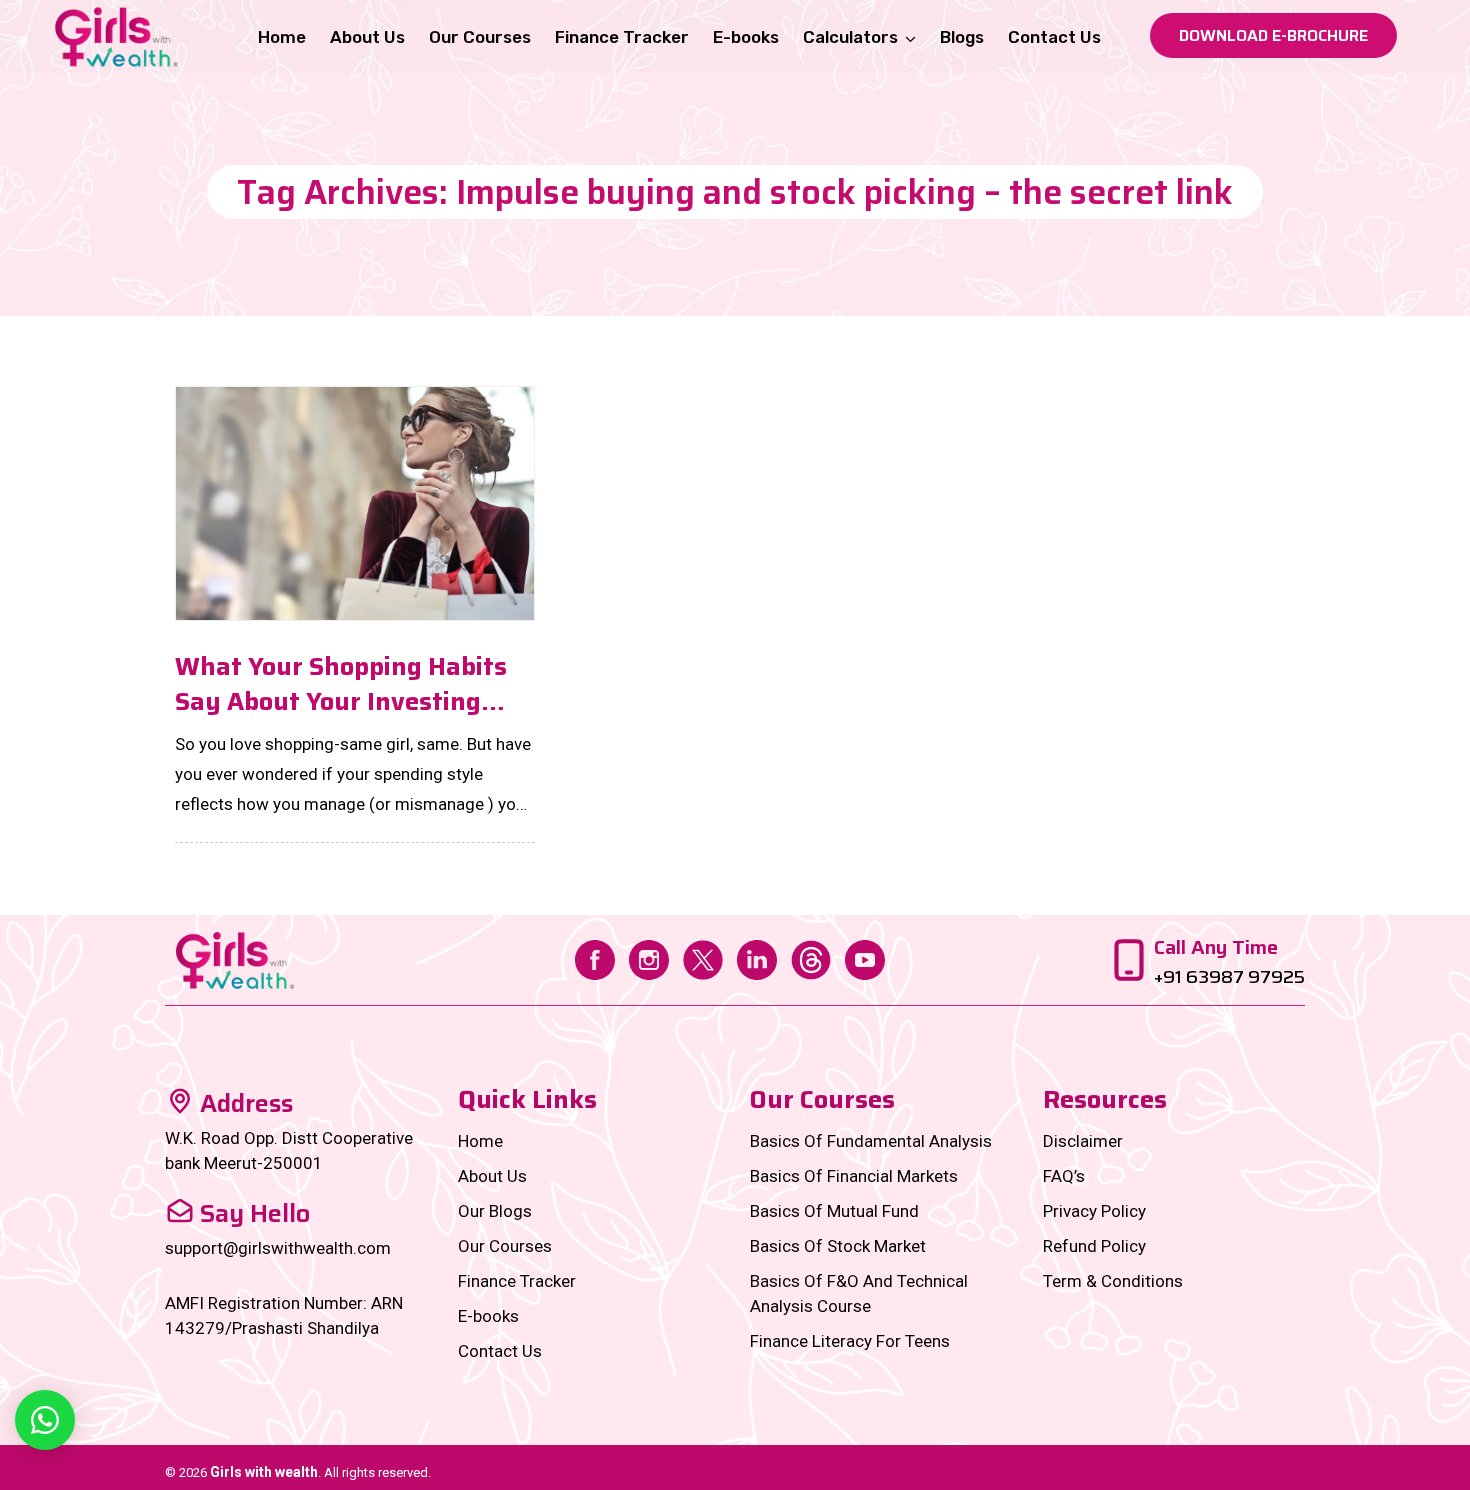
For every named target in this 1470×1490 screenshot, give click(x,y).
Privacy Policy (1094, 1211)
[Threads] (811, 958)
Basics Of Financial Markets (854, 1176)
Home (282, 37)
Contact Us (1054, 37)
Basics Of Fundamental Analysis (871, 1141)
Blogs (962, 37)
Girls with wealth (264, 1472)
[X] (703, 958)
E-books (746, 37)
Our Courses (480, 37)
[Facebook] (595, 958)
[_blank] (45, 1420)
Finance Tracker (622, 37)
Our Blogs (495, 1211)
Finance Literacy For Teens (850, 1341)
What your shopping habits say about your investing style (341, 684)
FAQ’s (1064, 1176)
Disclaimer (1083, 1141)
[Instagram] (649, 958)
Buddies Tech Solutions (1227, 1472)
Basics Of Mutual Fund (834, 1211)
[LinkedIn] (757, 958)
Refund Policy (1094, 1246)
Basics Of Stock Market (838, 1246)
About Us (367, 37)
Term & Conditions (1113, 1281)
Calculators (850, 37)
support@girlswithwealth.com (278, 1248)
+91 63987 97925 (1229, 977)
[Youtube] (865, 958)
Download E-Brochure (1273, 35)
